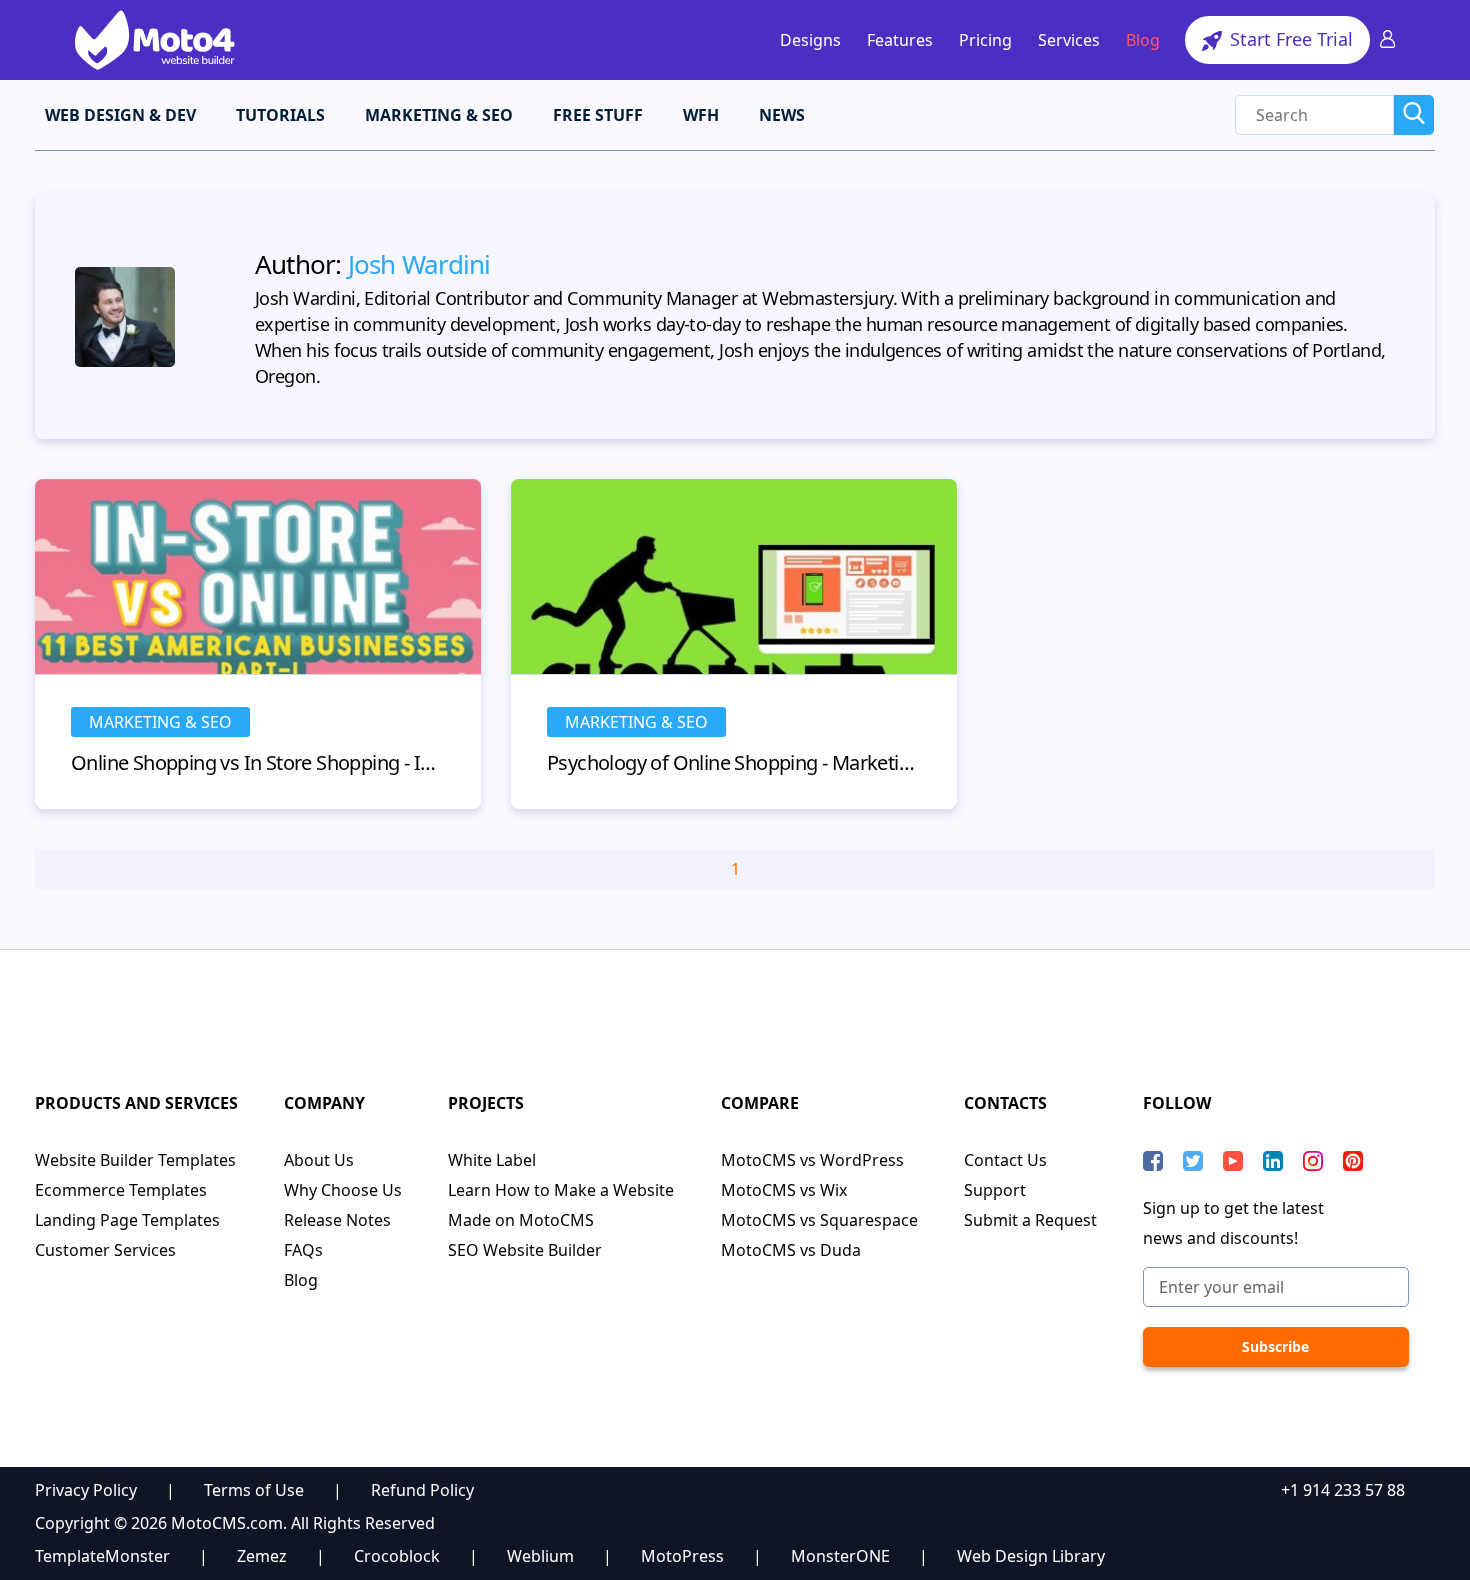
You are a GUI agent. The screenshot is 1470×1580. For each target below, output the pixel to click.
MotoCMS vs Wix (784, 1190)
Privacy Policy (86, 1490)
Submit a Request (1030, 1220)
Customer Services (105, 1250)
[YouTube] (1233, 1161)
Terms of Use (254, 1490)
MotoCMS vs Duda (791, 1250)
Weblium (540, 1556)
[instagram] (1313, 1161)
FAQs (303, 1250)
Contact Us (1005, 1160)
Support (995, 1190)
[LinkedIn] (1273, 1161)
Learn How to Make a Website (561, 1190)
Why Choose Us (343, 1190)
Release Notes (337, 1220)
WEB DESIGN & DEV (120, 115)
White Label (492, 1160)
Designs (810, 40)
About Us (319, 1160)
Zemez (262, 1556)
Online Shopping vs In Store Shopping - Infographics (258, 762)
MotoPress (682, 1556)
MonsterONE (840, 1556)
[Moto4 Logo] (155, 40)
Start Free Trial (1289, 39)
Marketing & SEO (160, 722)
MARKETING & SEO (439, 115)
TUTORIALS (280, 115)
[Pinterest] (1353, 1161)
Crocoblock (397, 1556)
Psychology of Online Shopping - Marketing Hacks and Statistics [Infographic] (734, 762)
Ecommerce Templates (121, 1190)
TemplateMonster (102, 1556)
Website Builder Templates (135, 1160)
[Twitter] (1193, 1161)
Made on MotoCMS (521, 1220)
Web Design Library (1031, 1556)
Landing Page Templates (127, 1220)
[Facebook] (1153, 1161)
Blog (1143, 40)
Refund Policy (422, 1490)
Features (900, 40)
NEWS (782, 115)
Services (1069, 40)
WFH (701, 115)
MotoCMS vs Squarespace (819, 1220)
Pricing (985, 40)
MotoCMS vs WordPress (812, 1160)
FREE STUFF (598, 115)
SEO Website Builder (525, 1250)
